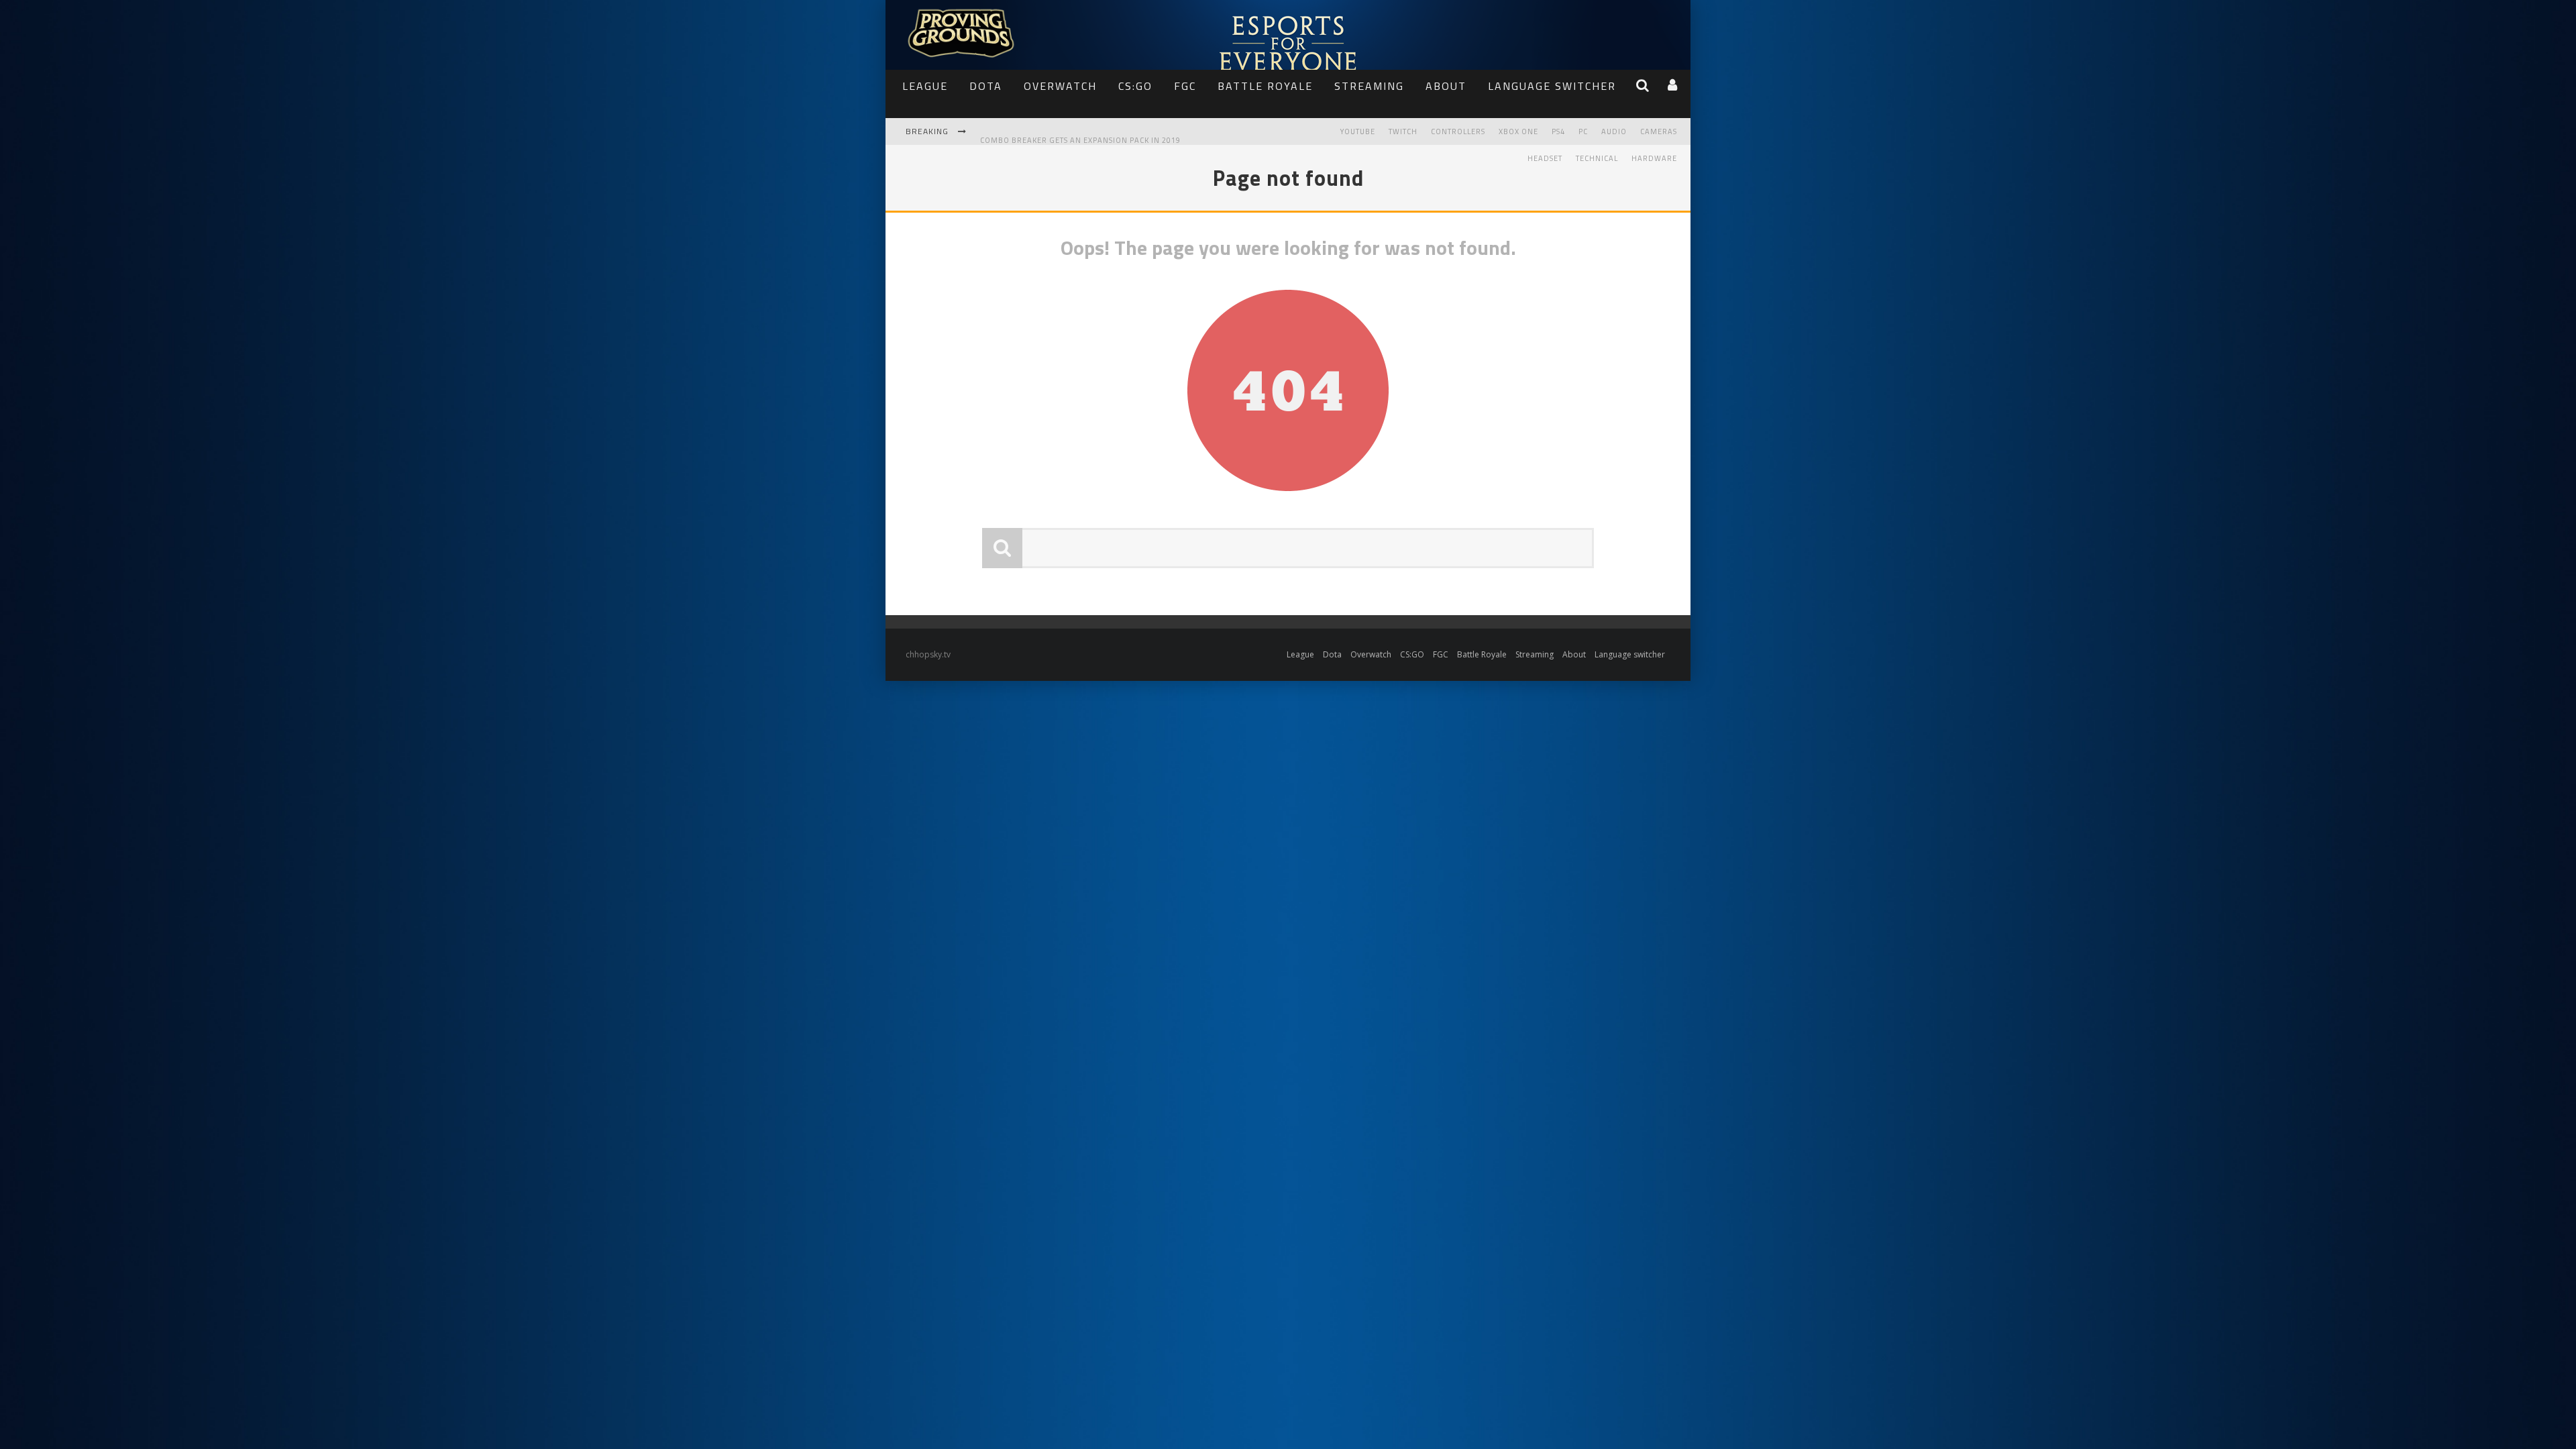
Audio (1614, 131)
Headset (1545, 158)
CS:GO (1135, 86)
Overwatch (1060, 86)
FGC (1185, 86)
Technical (1597, 158)
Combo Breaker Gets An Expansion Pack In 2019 (1080, 133)
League (925, 86)
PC (1583, 131)
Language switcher (1552, 86)
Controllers (1458, 131)
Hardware (1654, 158)
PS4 (1558, 131)
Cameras (1659, 131)
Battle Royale (1265, 86)
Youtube (1358, 131)
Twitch (1403, 131)
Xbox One (1518, 131)
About (1446, 86)
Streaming (1369, 86)
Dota (986, 86)
